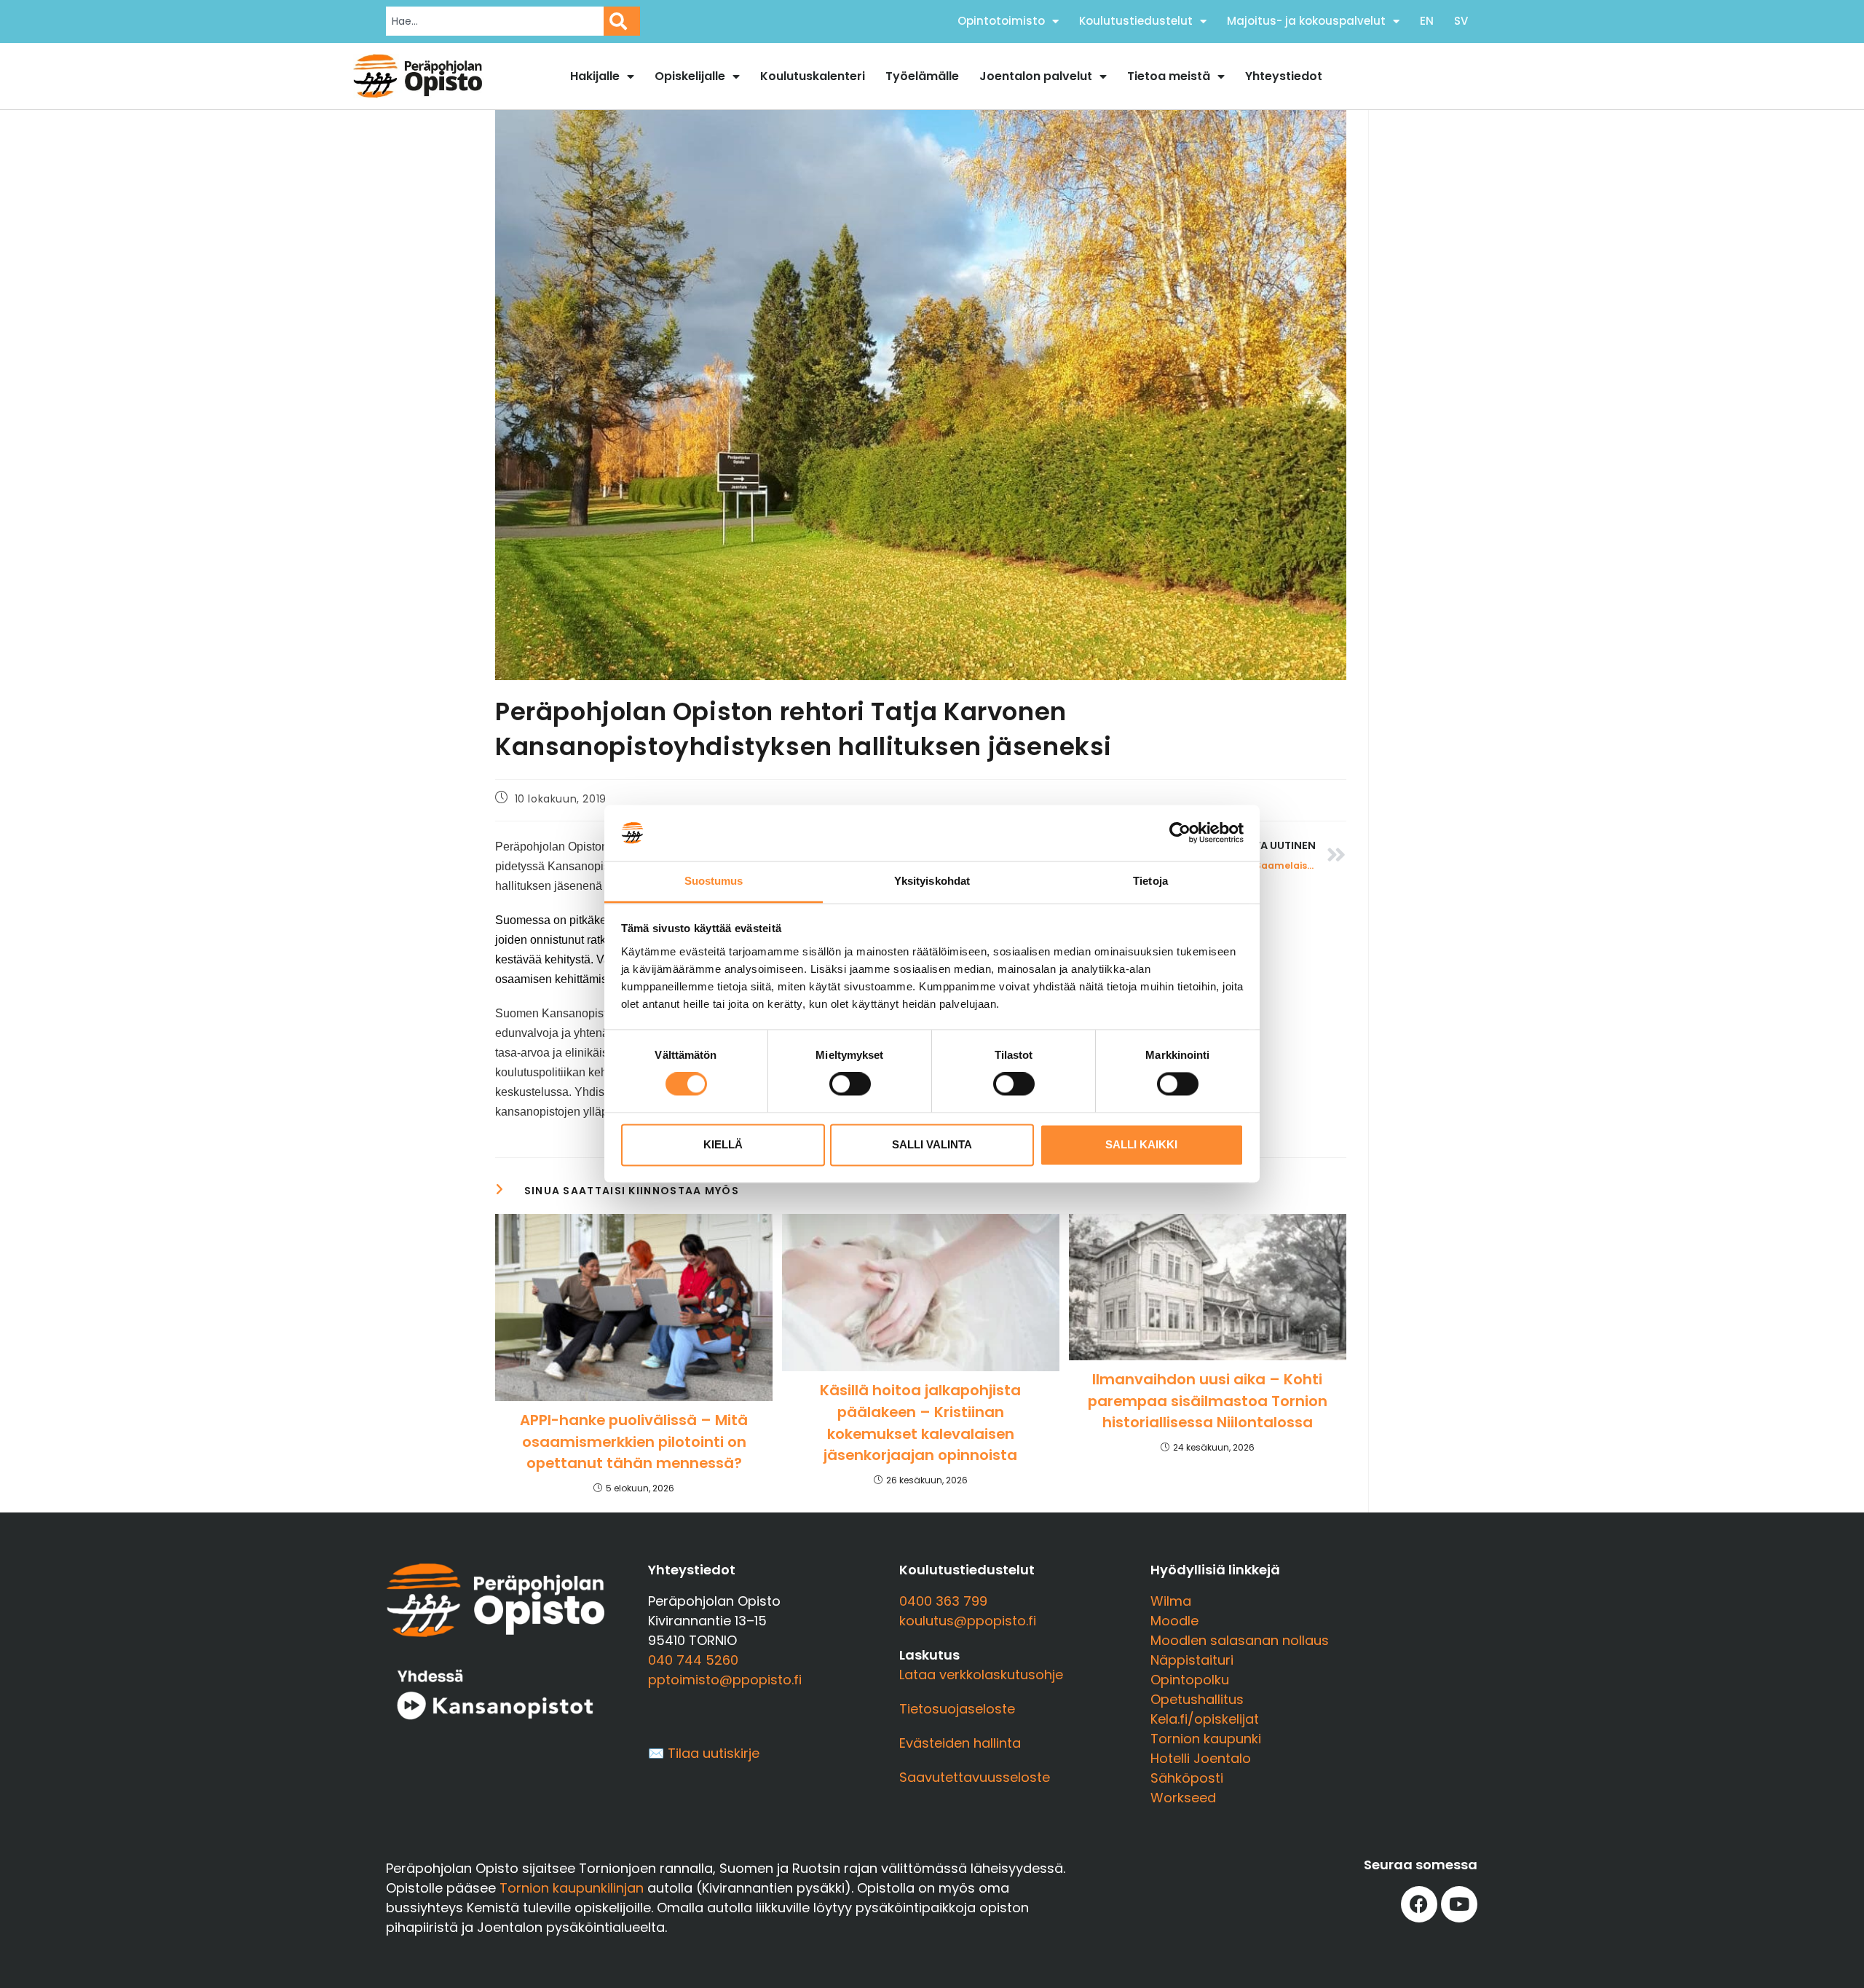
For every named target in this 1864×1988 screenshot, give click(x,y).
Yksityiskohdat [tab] (932, 881)
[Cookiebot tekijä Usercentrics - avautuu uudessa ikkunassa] (1180, 833)
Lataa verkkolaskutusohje (981, 1675)
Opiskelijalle (690, 76)
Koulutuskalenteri (813, 76)
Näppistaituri (1192, 1660)
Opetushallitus (1197, 1699)
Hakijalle (595, 76)
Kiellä (723, 1144)
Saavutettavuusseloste (975, 1777)
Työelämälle (922, 76)
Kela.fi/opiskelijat (1205, 1719)
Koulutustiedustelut (1136, 21)
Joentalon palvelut (1036, 76)
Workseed (1183, 1798)
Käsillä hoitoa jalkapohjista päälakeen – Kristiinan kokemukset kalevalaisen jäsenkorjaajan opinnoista (920, 1423)
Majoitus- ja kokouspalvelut (1306, 21)
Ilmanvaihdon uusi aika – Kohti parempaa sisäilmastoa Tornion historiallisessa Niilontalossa (1208, 1401)
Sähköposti (1187, 1778)
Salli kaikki (1141, 1144)
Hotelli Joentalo (1201, 1758)
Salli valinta (932, 1144)
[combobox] (495, 21)
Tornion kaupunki (1206, 1739)
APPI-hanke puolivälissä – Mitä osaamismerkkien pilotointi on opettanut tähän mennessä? (634, 1441)
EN (1427, 21)
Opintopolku (1190, 1680)
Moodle (1174, 1621)
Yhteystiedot (1284, 76)
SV (1461, 21)
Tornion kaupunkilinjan (572, 1888)
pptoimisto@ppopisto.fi (725, 1680)
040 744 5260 (693, 1660)
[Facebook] (1419, 1904)
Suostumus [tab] (714, 881)
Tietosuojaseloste (957, 1709)
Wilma (1171, 1601)
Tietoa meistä (1169, 76)
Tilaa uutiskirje (714, 1753)
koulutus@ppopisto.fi (968, 1621)
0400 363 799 (943, 1601)
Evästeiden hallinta (960, 1743)
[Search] (622, 21)
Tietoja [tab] (1150, 881)
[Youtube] (1459, 1904)
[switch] (850, 1084)
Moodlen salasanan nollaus (1240, 1640)
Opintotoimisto (1001, 21)
